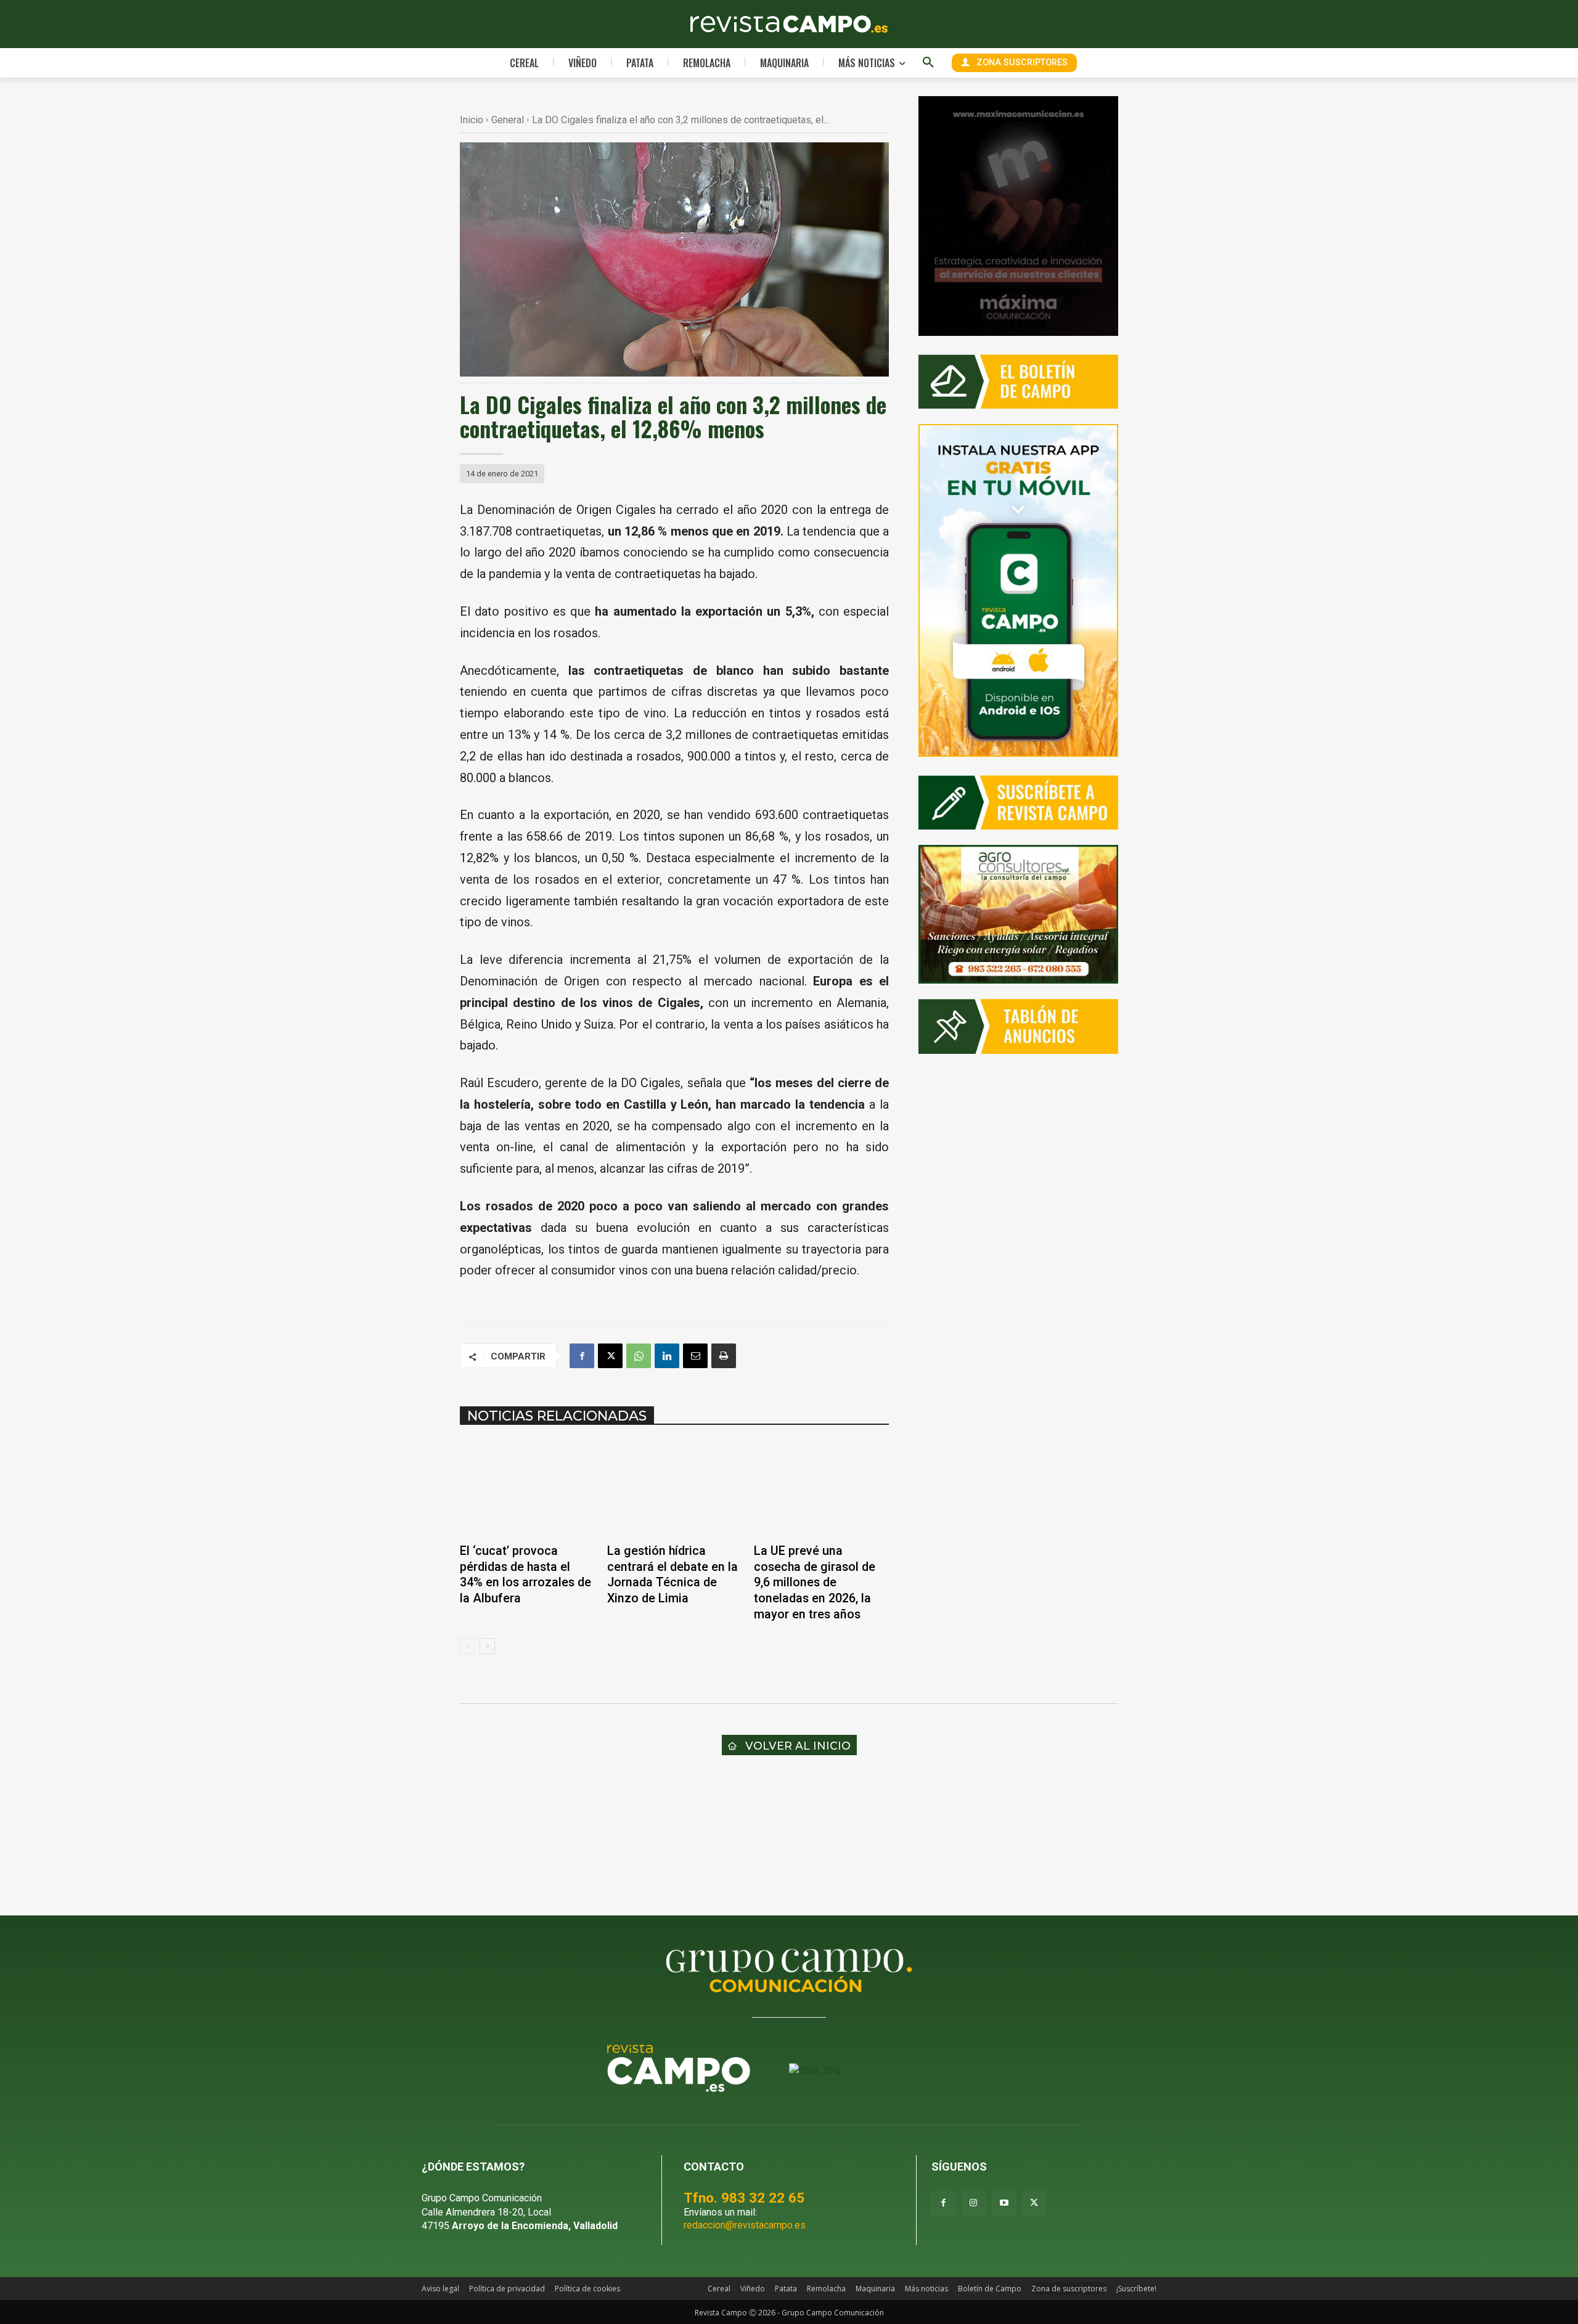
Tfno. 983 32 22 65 (744, 2198)
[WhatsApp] (639, 1356)
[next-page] (487, 1646)
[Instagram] (974, 2204)
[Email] (695, 1356)
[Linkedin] (667, 1356)
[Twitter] (1034, 2204)
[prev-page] (468, 1646)
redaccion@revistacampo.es (745, 2225)
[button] (928, 63)
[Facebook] (582, 1356)
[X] (610, 1356)
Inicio (472, 120)
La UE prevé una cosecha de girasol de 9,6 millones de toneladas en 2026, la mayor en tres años (815, 1582)
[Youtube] (1004, 2204)
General (508, 120)
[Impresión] (724, 1356)
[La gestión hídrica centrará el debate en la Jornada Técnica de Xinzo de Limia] (675, 1488)
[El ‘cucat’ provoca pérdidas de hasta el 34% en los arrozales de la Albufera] (527, 1488)
